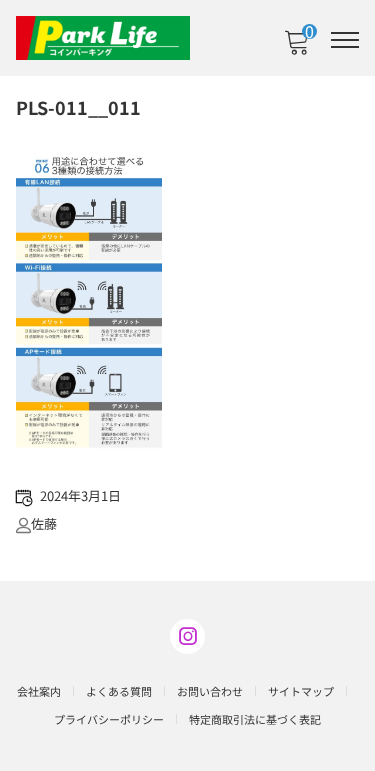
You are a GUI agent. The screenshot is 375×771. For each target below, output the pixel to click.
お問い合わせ (210, 691)
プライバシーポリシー (109, 719)
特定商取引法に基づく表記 (255, 719)
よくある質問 (119, 691)
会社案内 (39, 691)
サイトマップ (301, 691)
